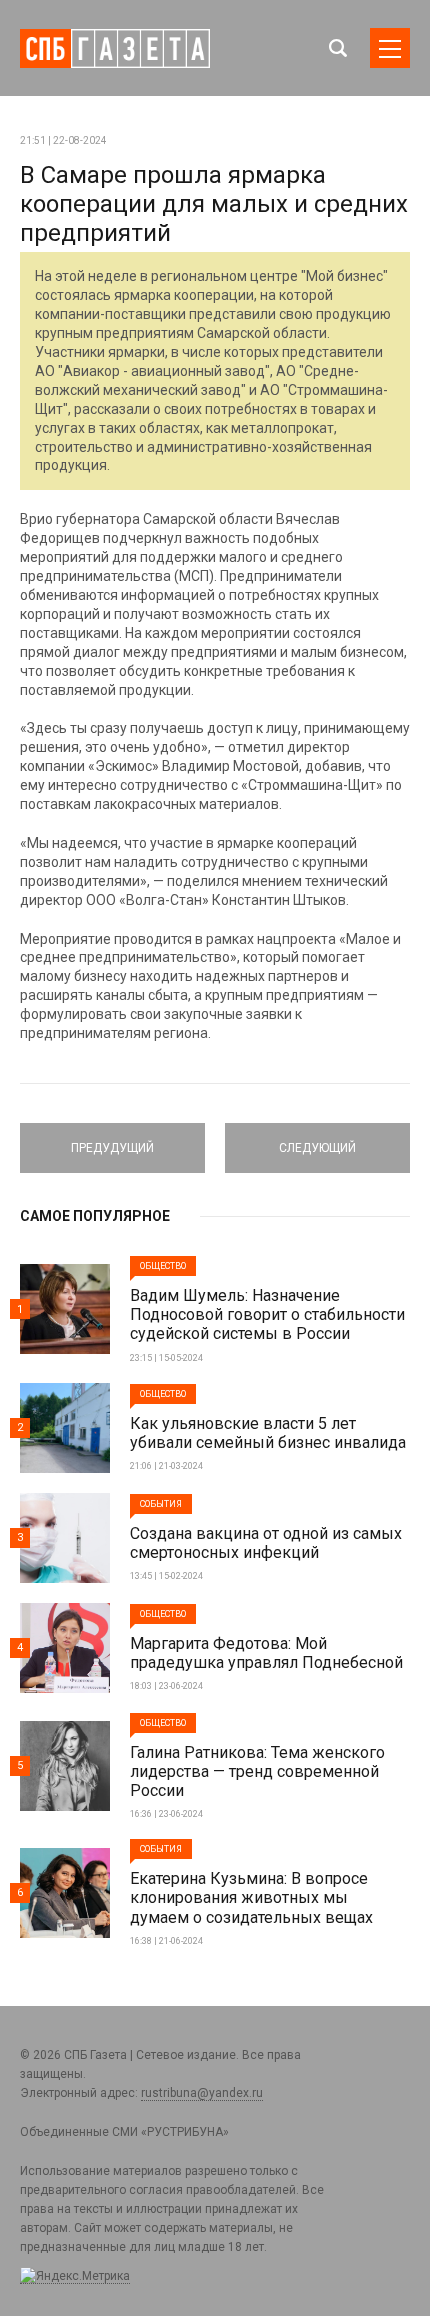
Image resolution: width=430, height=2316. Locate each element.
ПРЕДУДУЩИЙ (113, 1139)
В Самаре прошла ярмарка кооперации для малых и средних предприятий (214, 204)
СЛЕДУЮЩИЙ (318, 1139)
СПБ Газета (115, 48)
